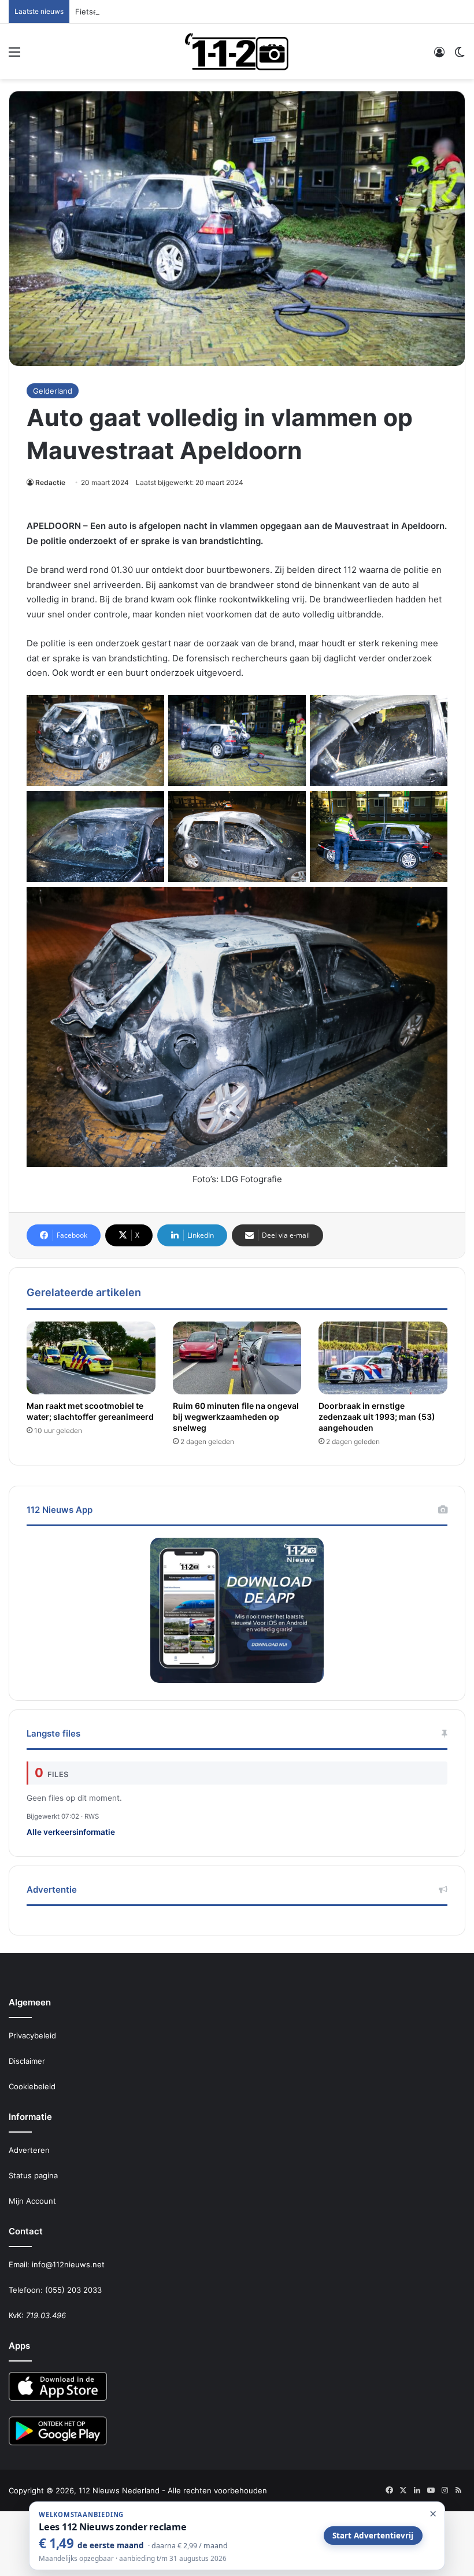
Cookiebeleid (32, 2086)
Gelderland (53, 391)
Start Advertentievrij (373, 2536)
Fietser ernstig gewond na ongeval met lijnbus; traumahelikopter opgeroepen (216, 12)
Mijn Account (32, 2201)
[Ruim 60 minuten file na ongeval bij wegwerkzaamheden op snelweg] (237, 1358)
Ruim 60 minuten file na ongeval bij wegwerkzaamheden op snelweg (236, 1417)
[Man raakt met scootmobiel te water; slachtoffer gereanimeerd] (91, 1358)
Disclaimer (27, 2061)
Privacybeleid (32, 2035)
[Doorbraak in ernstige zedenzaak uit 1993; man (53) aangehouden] (383, 1358)
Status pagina (33, 2175)
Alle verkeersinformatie (71, 1832)
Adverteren (29, 2150)
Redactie (50, 482)
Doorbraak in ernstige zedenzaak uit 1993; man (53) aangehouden (377, 1417)
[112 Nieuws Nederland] (237, 51)
